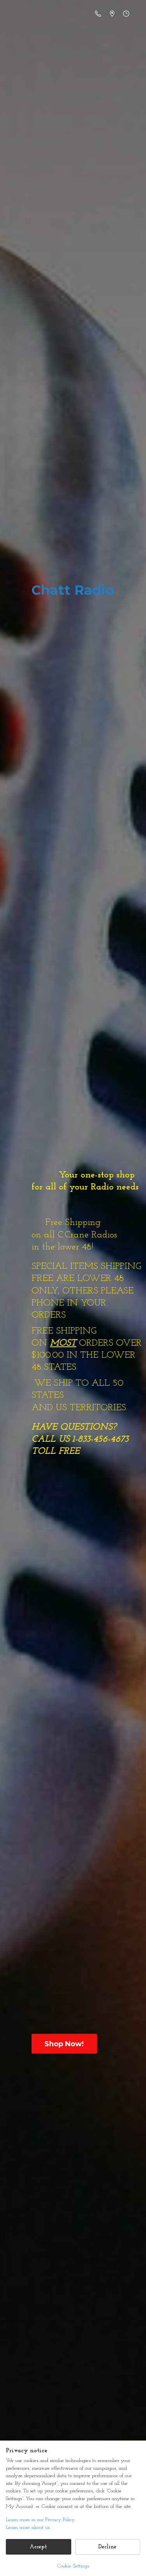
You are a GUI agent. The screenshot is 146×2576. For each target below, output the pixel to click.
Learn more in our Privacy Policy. (40, 2520)
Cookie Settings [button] (73, 2566)
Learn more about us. (28, 2528)
